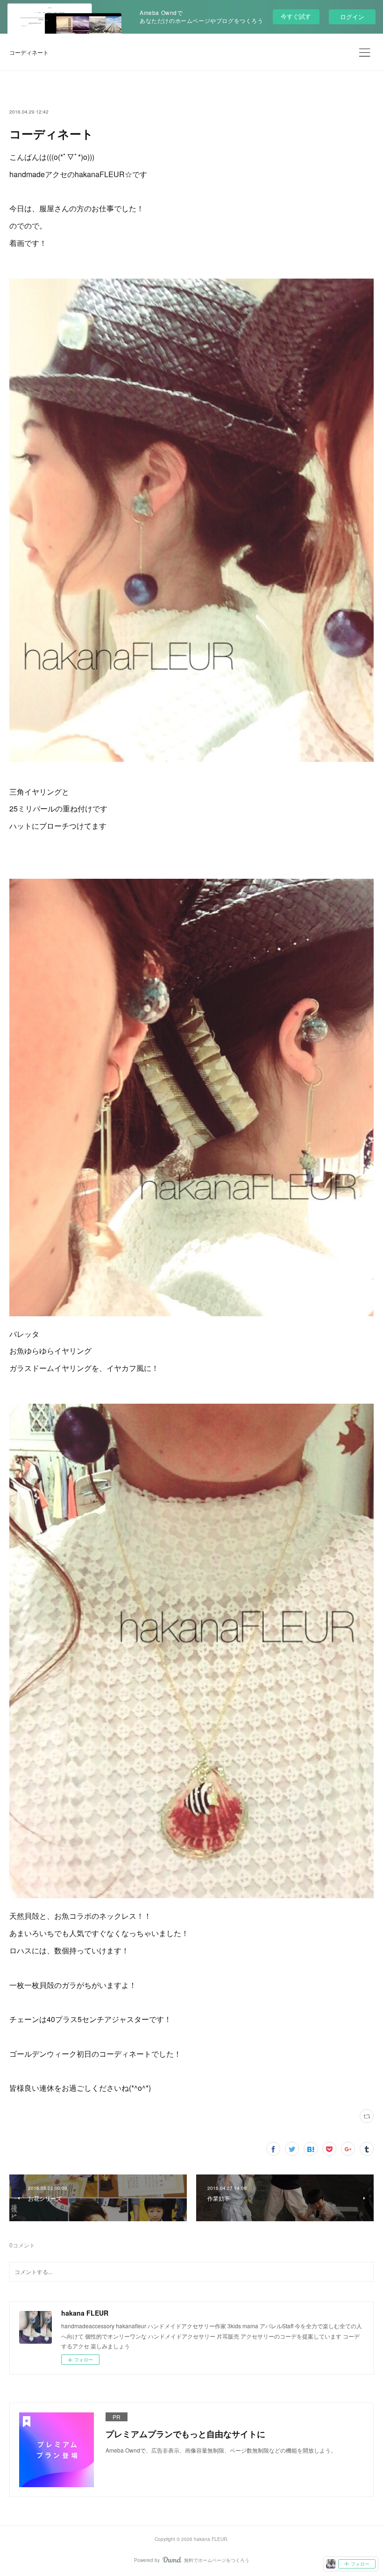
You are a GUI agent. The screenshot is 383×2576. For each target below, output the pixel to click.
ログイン (352, 17)
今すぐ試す (296, 16)
